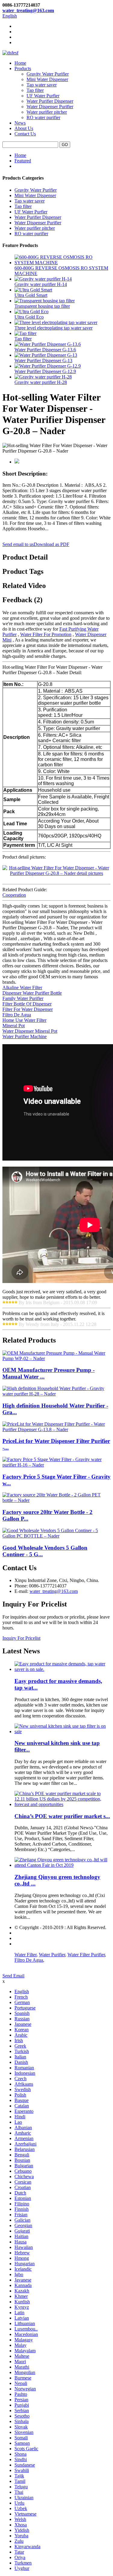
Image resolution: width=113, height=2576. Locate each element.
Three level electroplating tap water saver (53, 328)
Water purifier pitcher (47, 112)
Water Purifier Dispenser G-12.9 (45, 371)
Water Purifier (52, 1955)
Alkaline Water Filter (22, 988)
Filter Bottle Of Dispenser (27, 1004)
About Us (24, 128)
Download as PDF (52, 544)
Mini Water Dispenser (47, 79)
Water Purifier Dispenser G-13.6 (45, 350)
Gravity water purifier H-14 (41, 284)
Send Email (13, 1976)
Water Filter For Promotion (46, 634)
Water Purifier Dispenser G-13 (43, 361)
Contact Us (25, 134)
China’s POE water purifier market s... (62, 1816)
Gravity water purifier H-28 (41, 382)
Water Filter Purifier (86, 1955)
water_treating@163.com (28, 10)
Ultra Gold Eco (29, 317)
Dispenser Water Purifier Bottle (32, 993)
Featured (23, 161)
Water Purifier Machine (25, 1036)
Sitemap (22, 1938)
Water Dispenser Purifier (50, 107)
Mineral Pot (14, 1026)
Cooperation (14, 895)
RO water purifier (43, 117)
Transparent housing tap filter (42, 306)
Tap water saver (42, 85)
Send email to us (18, 544)
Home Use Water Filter (24, 1020)
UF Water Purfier (43, 96)
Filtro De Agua (17, 1015)
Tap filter (35, 90)
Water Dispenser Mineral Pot (30, 1031)
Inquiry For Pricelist (21, 1638)
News (20, 123)
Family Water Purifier (23, 998)
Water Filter (25, 1955)
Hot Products (27, 1933)
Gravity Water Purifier (48, 74)
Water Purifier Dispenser (50, 101)
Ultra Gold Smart (31, 295)
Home (20, 63)
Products (23, 68)
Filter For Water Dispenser (28, 1009)
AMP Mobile (27, 1944)
